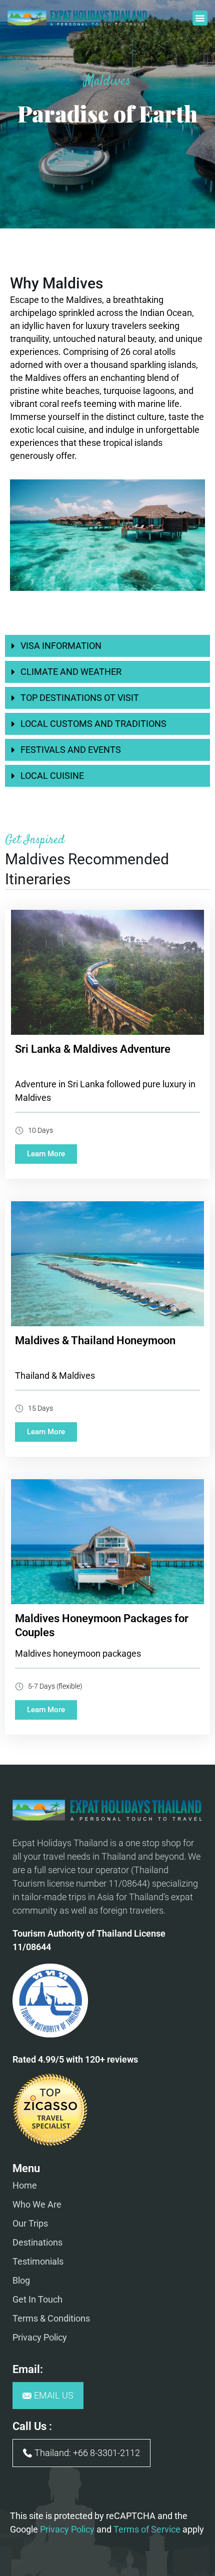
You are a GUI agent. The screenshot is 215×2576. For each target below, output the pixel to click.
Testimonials (38, 2261)
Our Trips (30, 2223)
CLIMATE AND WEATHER (71, 672)
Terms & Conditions (51, 2318)
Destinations (37, 2242)
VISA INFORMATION (61, 646)
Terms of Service (147, 2529)
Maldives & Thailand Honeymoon (95, 1340)
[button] (200, 18)
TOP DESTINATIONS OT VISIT (80, 698)
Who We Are (37, 2204)
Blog (21, 2280)
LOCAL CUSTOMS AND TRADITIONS (93, 724)
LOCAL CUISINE (52, 776)
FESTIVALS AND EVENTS (71, 750)
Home (25, 2185)
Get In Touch (37, 2299)
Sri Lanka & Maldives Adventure (93, 1049)
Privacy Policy (40, 2337)
